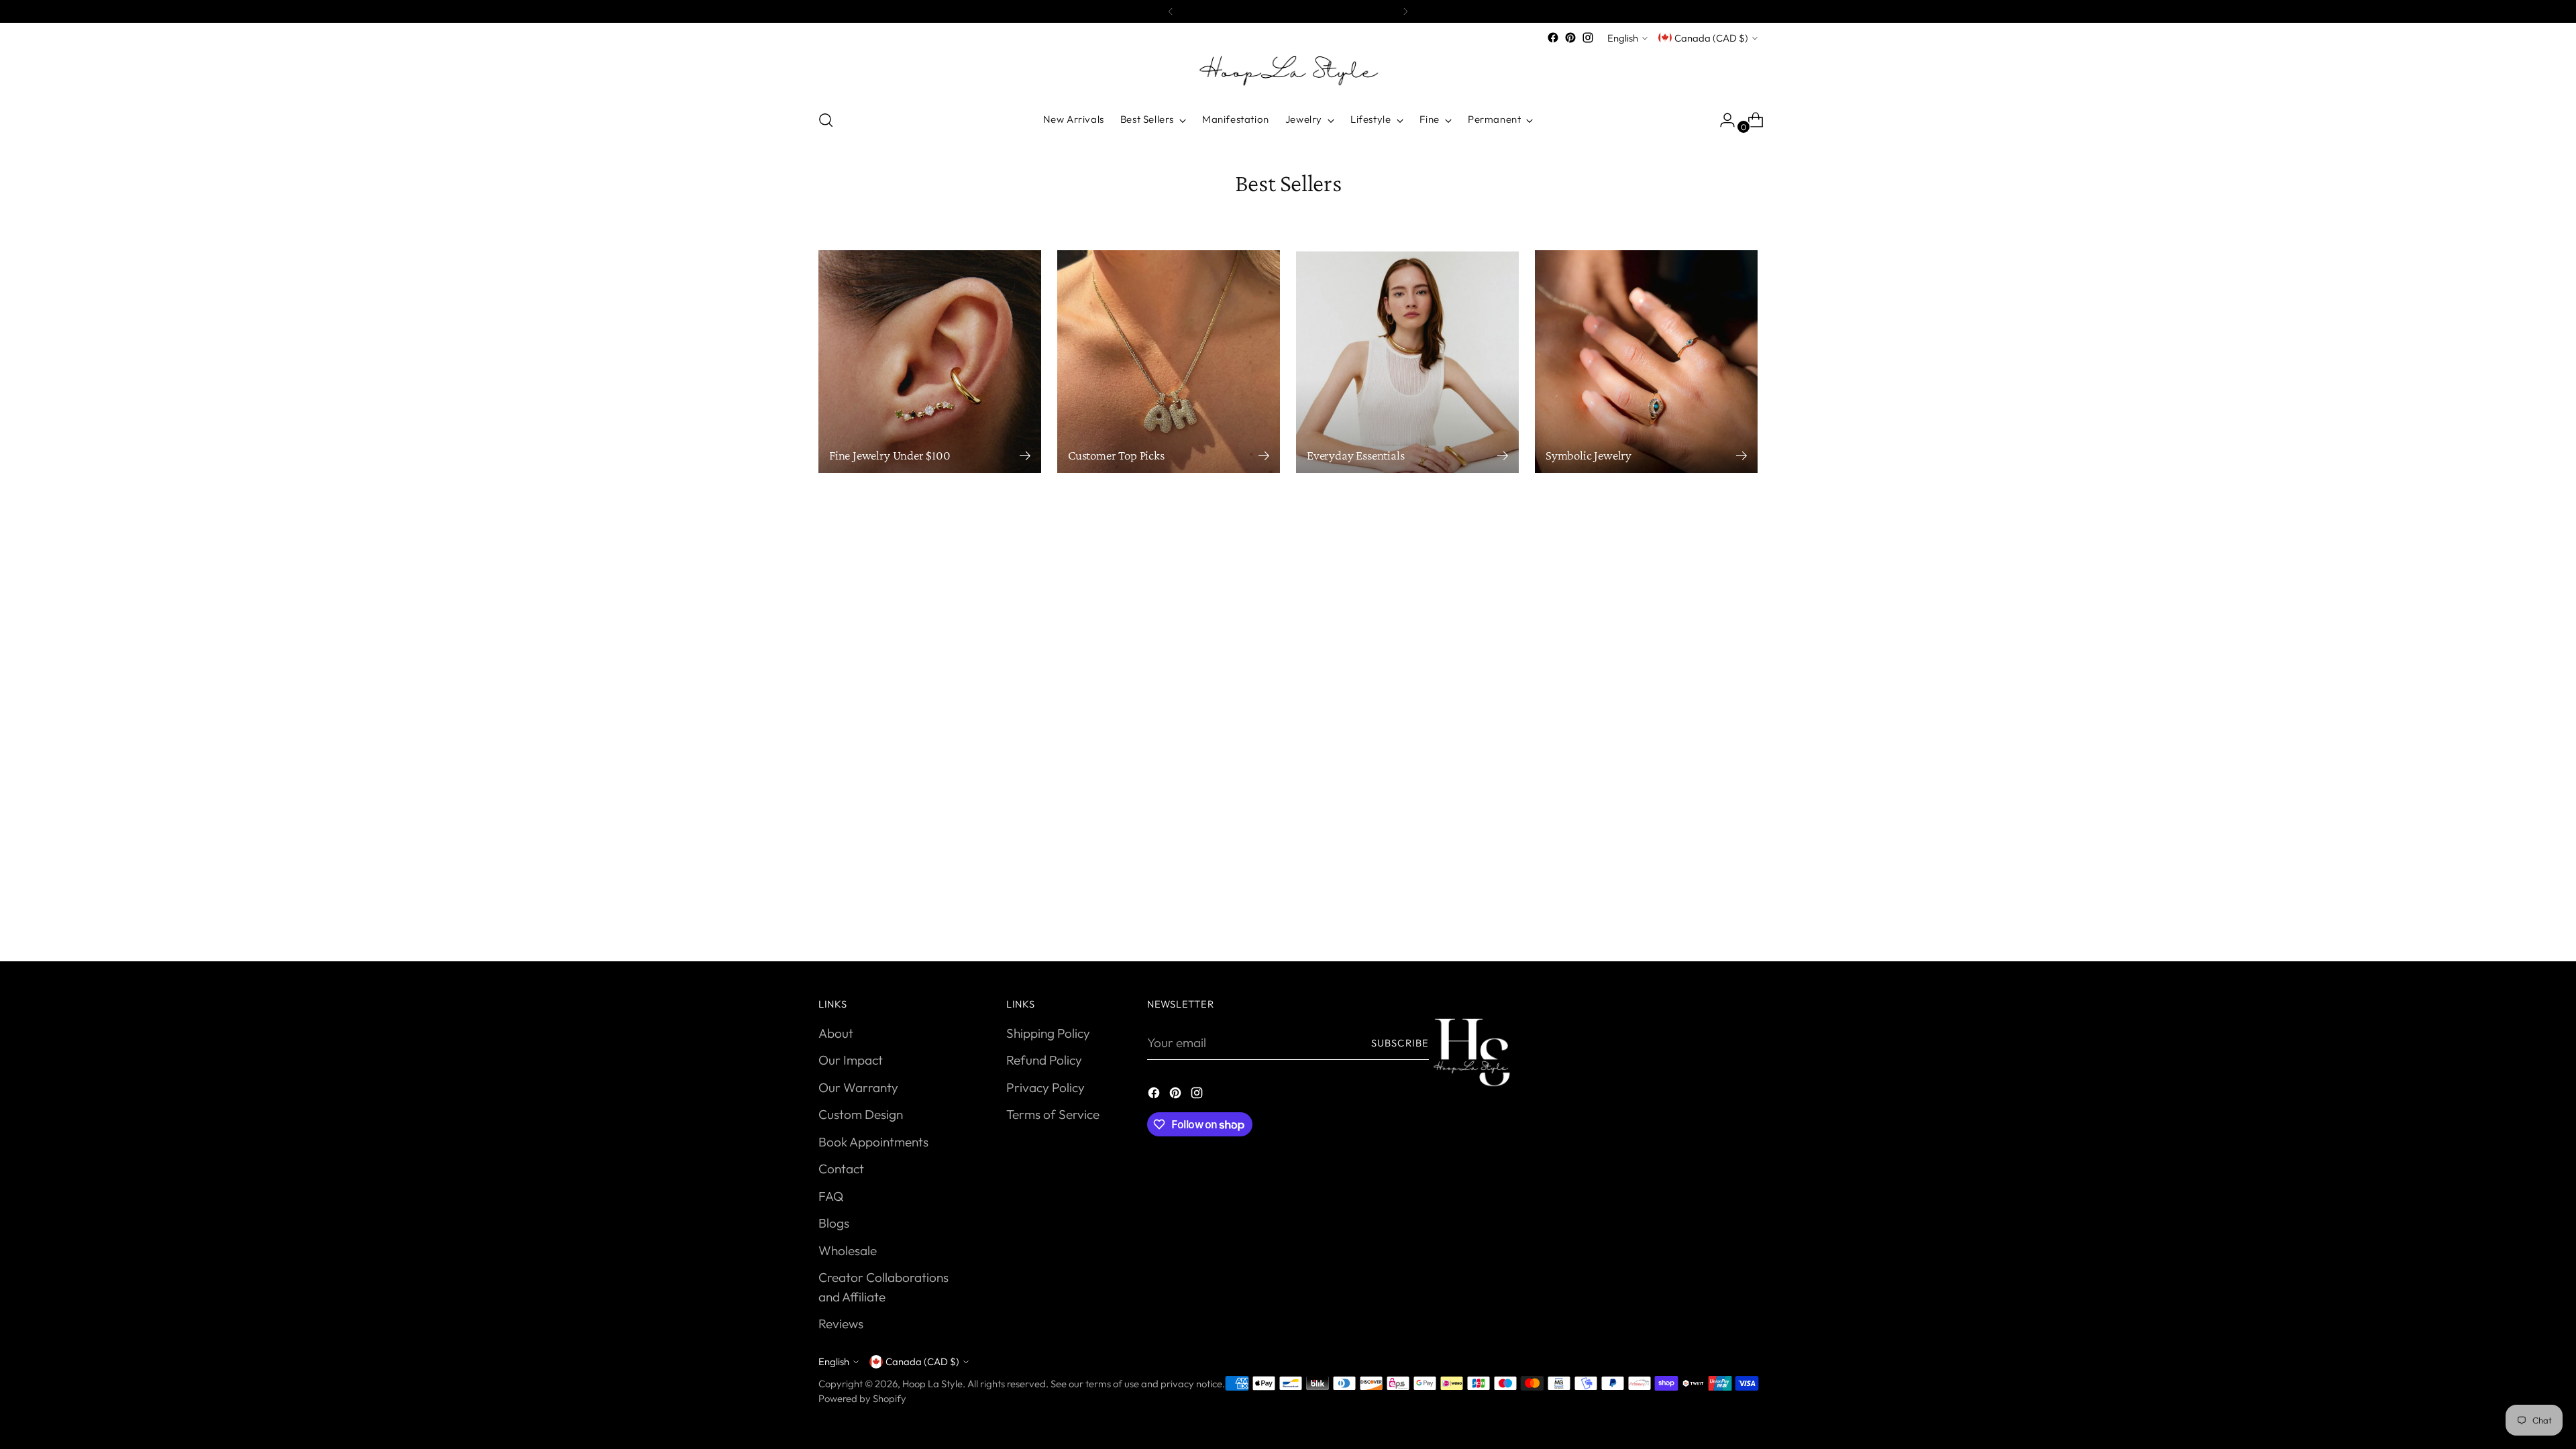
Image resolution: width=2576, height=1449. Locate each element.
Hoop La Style (932, 1384)
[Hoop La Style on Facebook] (1553, 38)
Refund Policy (1044, 1060)
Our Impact (851, 1060)
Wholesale (848, 1250)
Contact (841, 1169)
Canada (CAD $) (1711, 38)
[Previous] (1171, 11)
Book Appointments (873, 1142)
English (1623, 38)
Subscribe (1400, 1043)
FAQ (831, 1196)
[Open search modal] (826, 120)
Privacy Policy (1045, 1087)
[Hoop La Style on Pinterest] (1570, 38)
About (836, 1033)
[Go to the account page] (1722, 120)
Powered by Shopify (862, 1398)
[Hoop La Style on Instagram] (1588, 38)
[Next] (1405, 11)
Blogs (834, 1223)
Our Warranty (858, 1087)
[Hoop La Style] (1288, 72)
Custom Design (861, 1114)
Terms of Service (1053, 1114)
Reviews (841, 1324)
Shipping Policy (1048, 1033)
